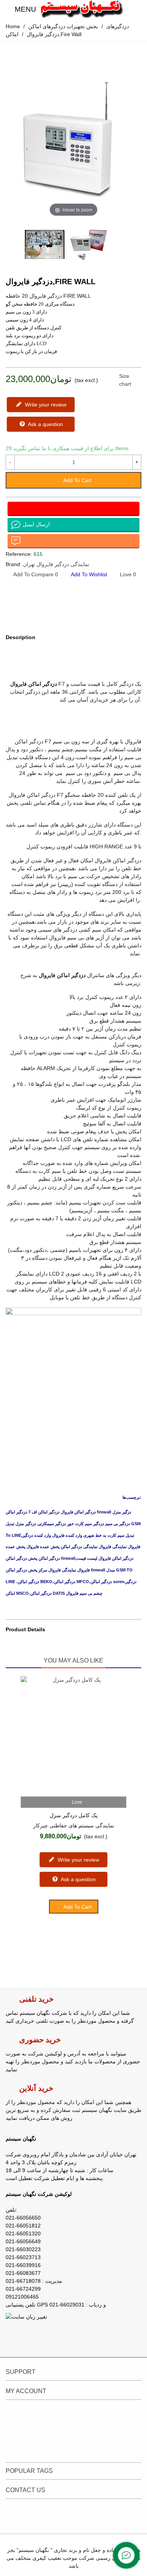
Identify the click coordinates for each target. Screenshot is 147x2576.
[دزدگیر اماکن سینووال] (124, 283)
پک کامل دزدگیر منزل (74, 1815)
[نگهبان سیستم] (82, 9)
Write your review (45, 405)
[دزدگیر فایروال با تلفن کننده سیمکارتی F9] (136, 283)
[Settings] (134, 9)
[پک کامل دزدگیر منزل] (73, 1736)
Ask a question (45, 424)
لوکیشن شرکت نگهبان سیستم (39, 2194)
